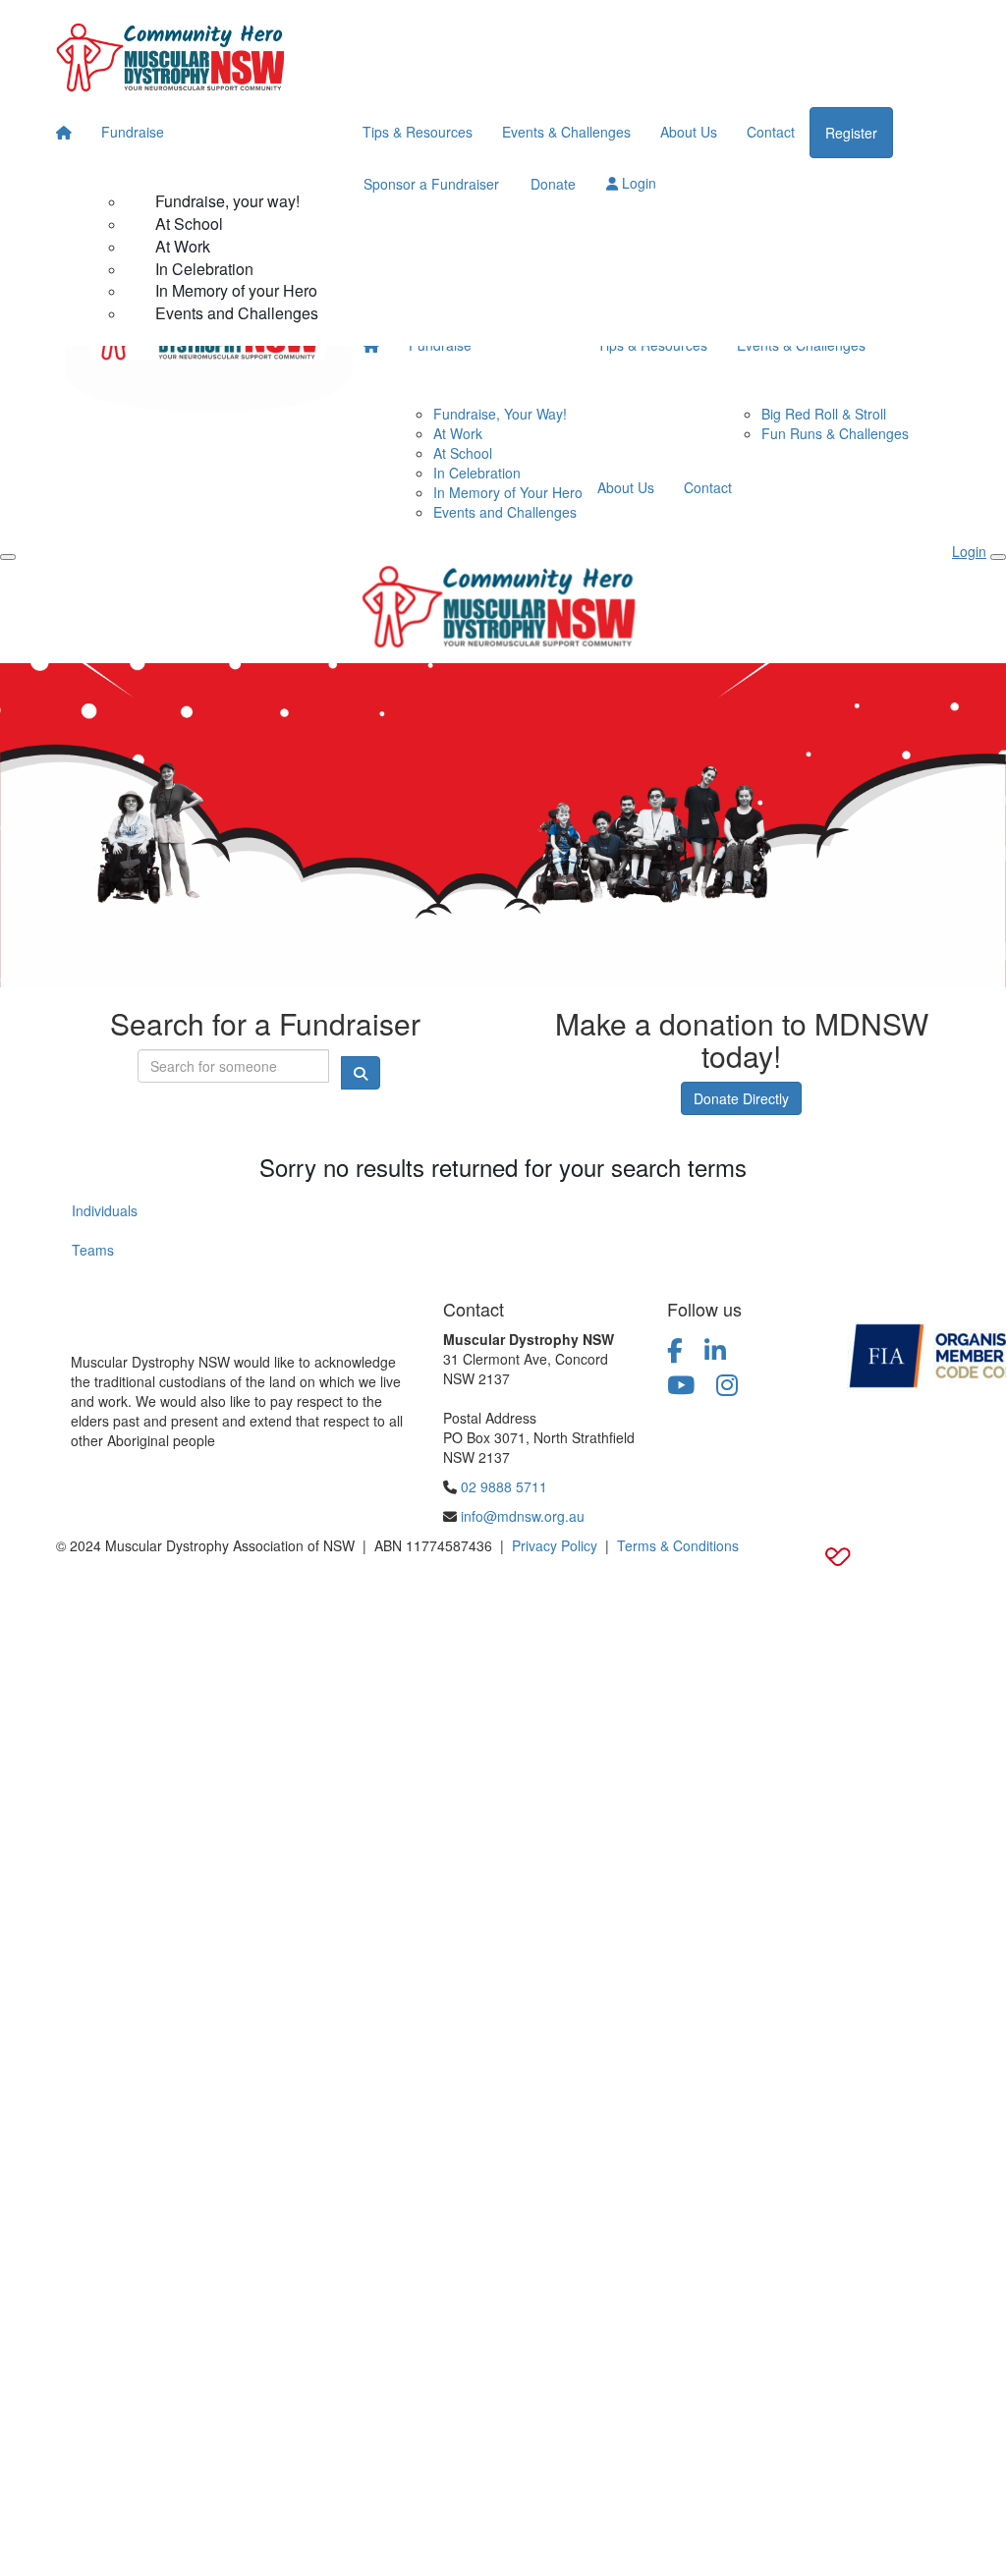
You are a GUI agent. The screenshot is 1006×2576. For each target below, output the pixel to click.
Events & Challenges (566, 132)
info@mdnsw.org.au (523, 1516)
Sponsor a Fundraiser (431, 184)
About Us (689, 132)
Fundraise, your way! (227, 201)
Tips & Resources (418, 132)
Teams (93, 1250)
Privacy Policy (555, 1545)
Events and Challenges (237, 313)
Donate (553, 184)
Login (637, 183)
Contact (771, 132)
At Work (183, 246)
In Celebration (204, 269)
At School (189, 224)
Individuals (105, 1210)
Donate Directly (741, 1098)
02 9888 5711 (504, 1486)
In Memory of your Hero (236, 290)
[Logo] (174, 54)
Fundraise (133, 132)
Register (851, 133)
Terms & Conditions (678, 1545)
